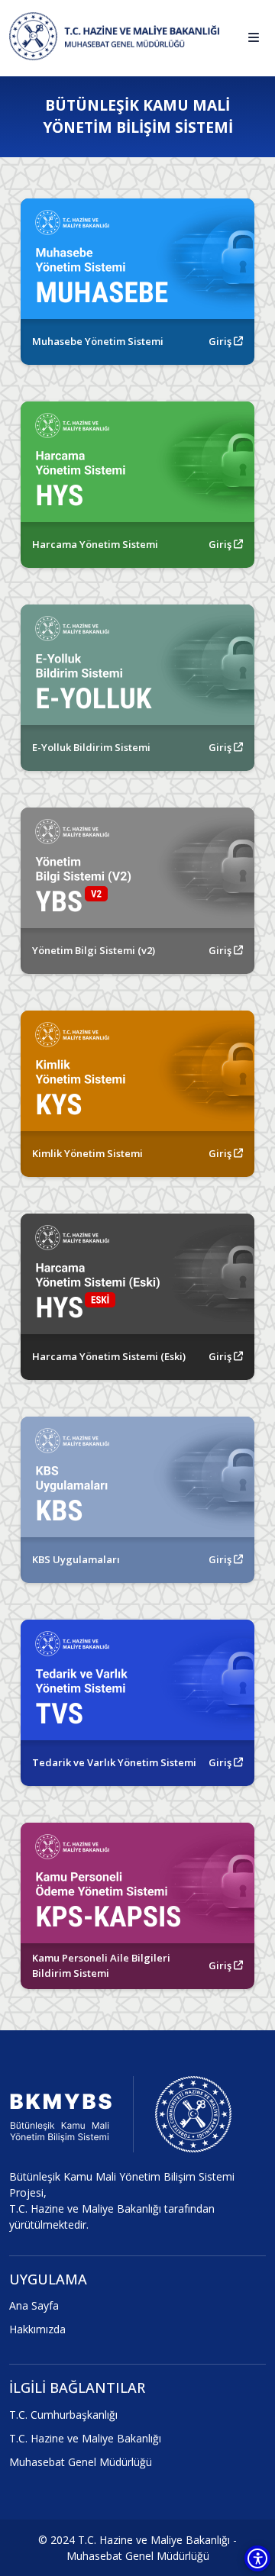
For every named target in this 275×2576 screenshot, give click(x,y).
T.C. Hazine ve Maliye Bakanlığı (85, 2438)
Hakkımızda (37, 2329)
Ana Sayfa (34, 2305)
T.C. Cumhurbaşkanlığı (63, 2415)
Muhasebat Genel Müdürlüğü (81, 2462)
